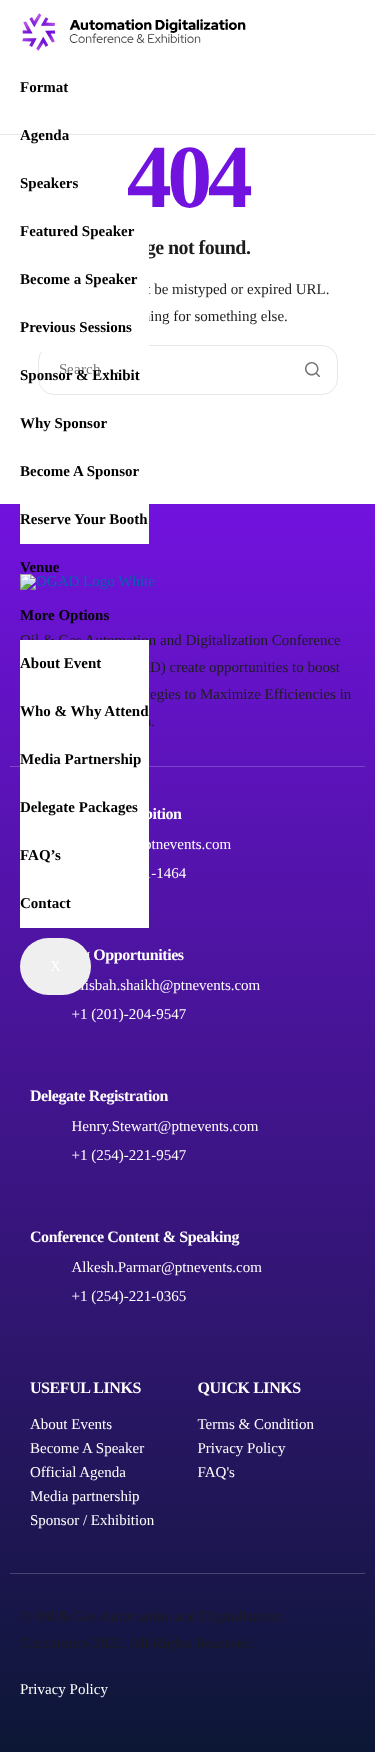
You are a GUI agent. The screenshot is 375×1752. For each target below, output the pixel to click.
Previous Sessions (76, 328)
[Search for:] (188, 370)
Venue (39, 568)
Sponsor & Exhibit (80, 376)
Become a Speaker (78, 280)
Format (44, 88)
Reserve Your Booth (84, 520)
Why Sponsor (63, 424)
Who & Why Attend (84, 712)
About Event (60, 664)
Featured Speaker (77, 232)
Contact (45, 904)
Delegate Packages (79, 808)
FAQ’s (40, 856)
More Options (64, 616)
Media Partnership (80, 760)
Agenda (44, 136)
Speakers (49, 184)
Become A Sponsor (79, 472)
